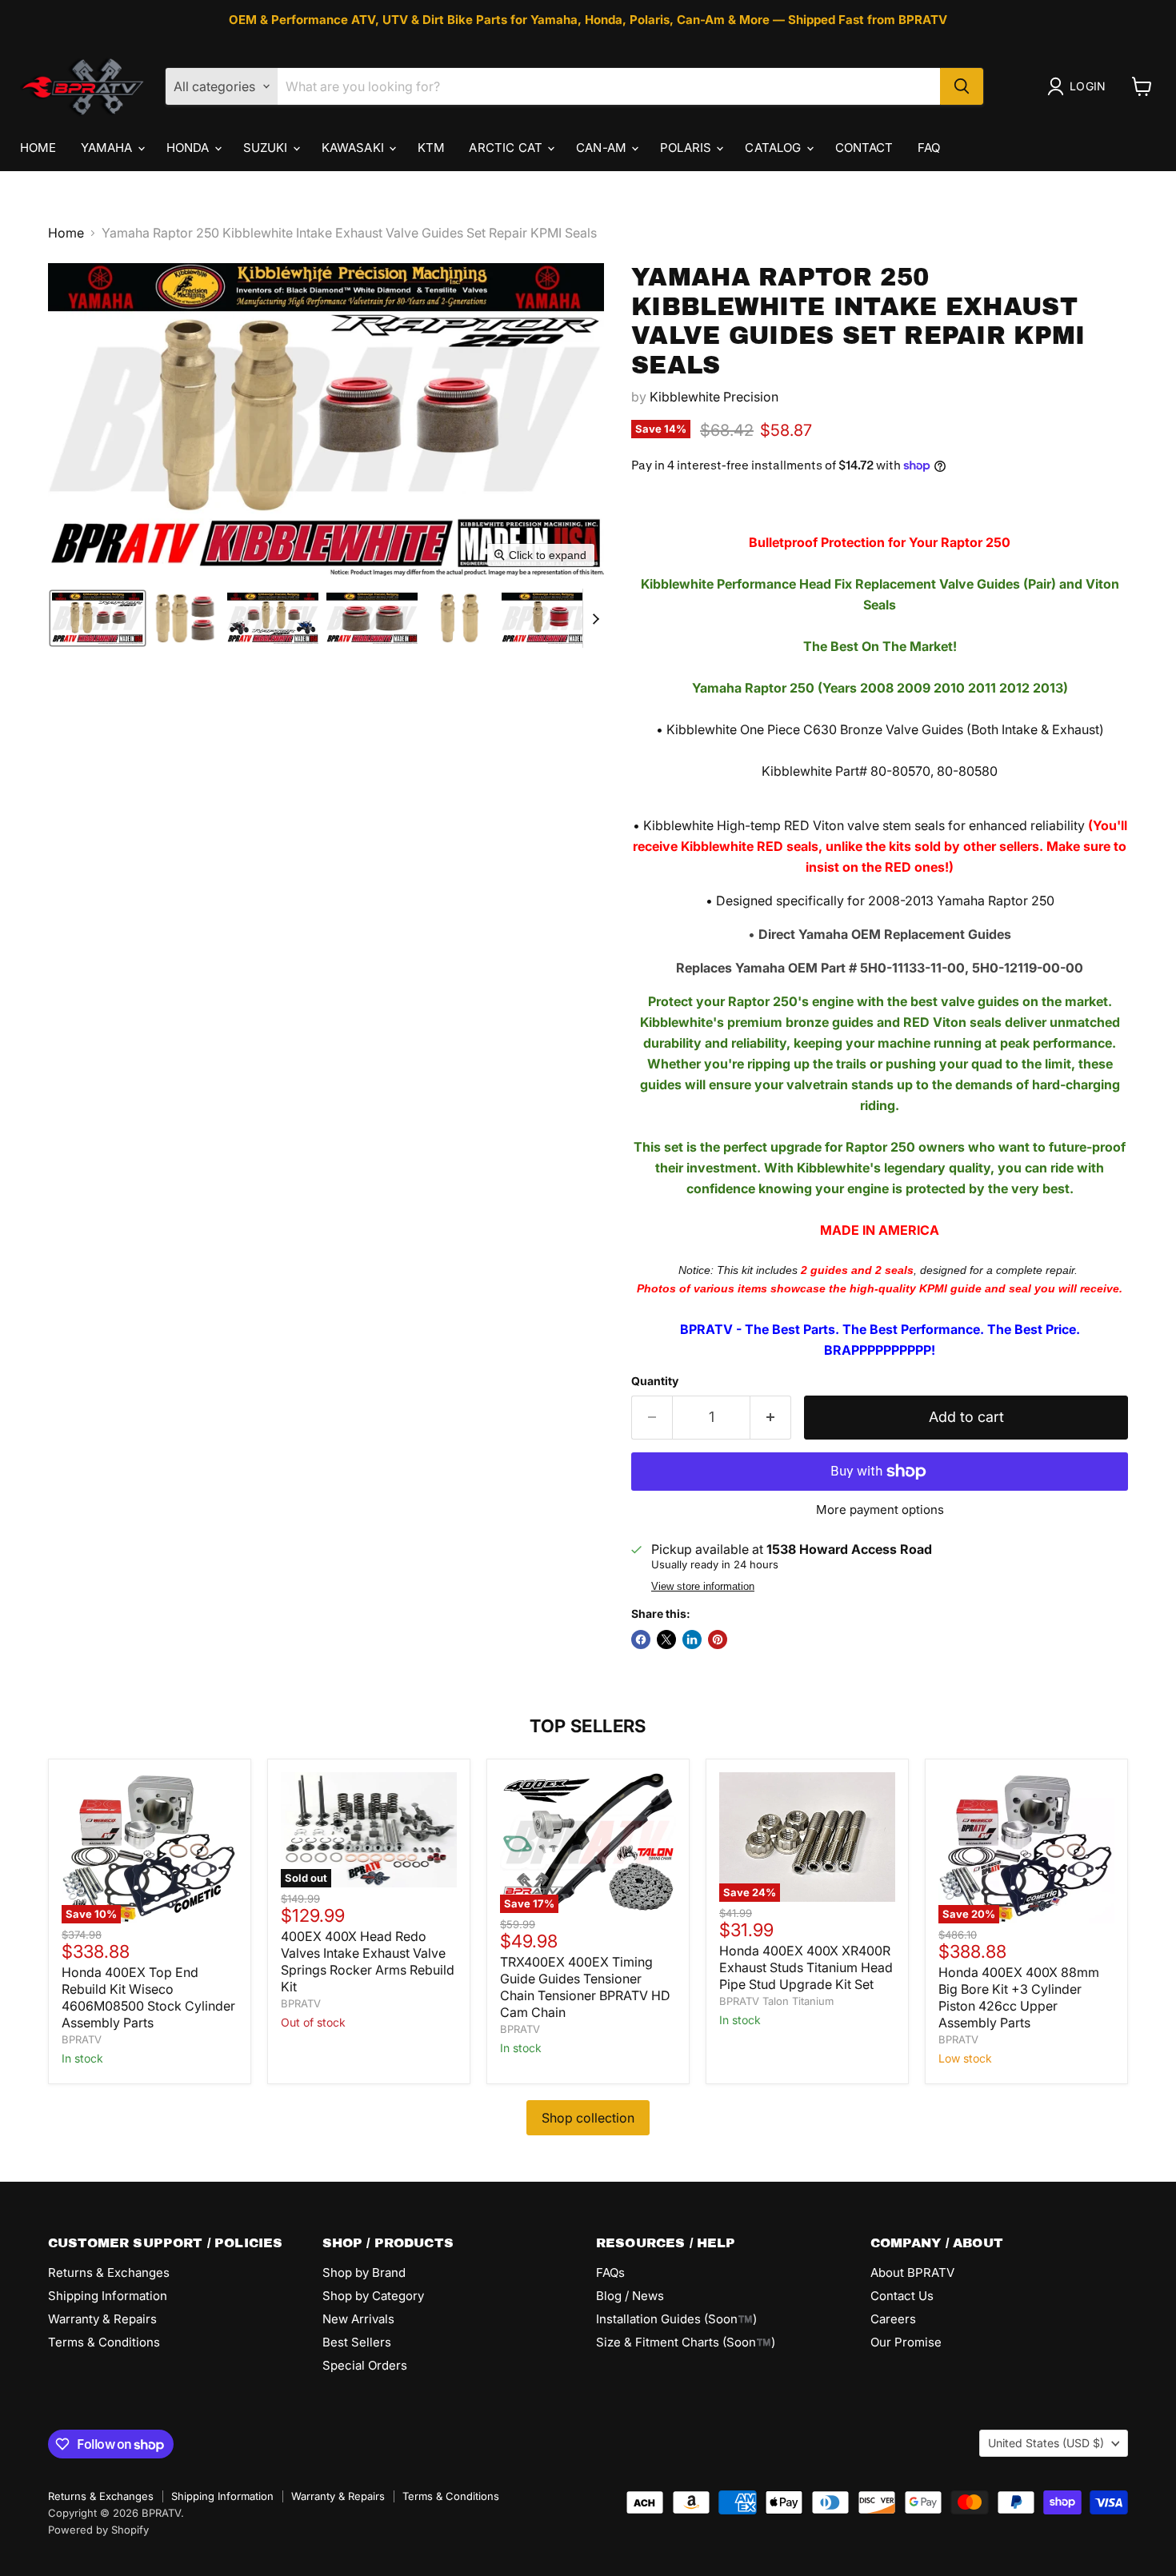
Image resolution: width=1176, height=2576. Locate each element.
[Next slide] (595, 618)
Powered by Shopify (98, 2530)
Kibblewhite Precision (714, 397)
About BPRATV (912, 2272)
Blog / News (630, 2296)
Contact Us (902, 2296)
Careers (893, 2319)
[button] (1080, 86)
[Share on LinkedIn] (692, 1639)
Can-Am (603, 148)
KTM (431, 148)
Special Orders (365, 2365)
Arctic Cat (507, 148)
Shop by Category (373, 2296)
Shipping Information (108, 2296)
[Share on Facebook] (641, 1639)
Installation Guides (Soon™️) (676, 2319)
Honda (190, 148)
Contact (864, 148)
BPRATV (82, 2039)
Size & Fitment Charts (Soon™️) (686, 2342)
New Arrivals (358, 2319)
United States (1046, 2443)
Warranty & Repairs (102, 2319)
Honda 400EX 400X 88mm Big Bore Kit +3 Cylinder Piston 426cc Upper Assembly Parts (1019, 1997)
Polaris (687, 148)
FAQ (929, 148)
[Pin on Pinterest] (718, 1639)
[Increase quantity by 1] (771, 1418)
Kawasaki (354, 148)
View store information (703, 1587)
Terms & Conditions (104, 2342)
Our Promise (906, 2342)
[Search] (962, 86)
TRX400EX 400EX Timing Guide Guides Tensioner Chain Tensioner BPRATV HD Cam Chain (585, 1987)
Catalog (774, 148)
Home (38, 148)
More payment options (880, 1510)
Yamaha (108, 148)
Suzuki (267, 148)
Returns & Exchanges (109, 2272)
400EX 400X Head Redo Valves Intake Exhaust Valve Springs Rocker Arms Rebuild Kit (368, 1961)
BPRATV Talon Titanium (776, 2001)
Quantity (655, 1381)
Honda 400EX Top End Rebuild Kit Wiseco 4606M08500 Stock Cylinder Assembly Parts (148, 1997)
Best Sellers (357, 2342)
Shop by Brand (364, 2272)
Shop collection (588, 2118)
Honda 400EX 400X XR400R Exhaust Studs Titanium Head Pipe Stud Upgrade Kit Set (806, 1967)
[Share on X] (666, 1639)
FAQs (610, 2272)
